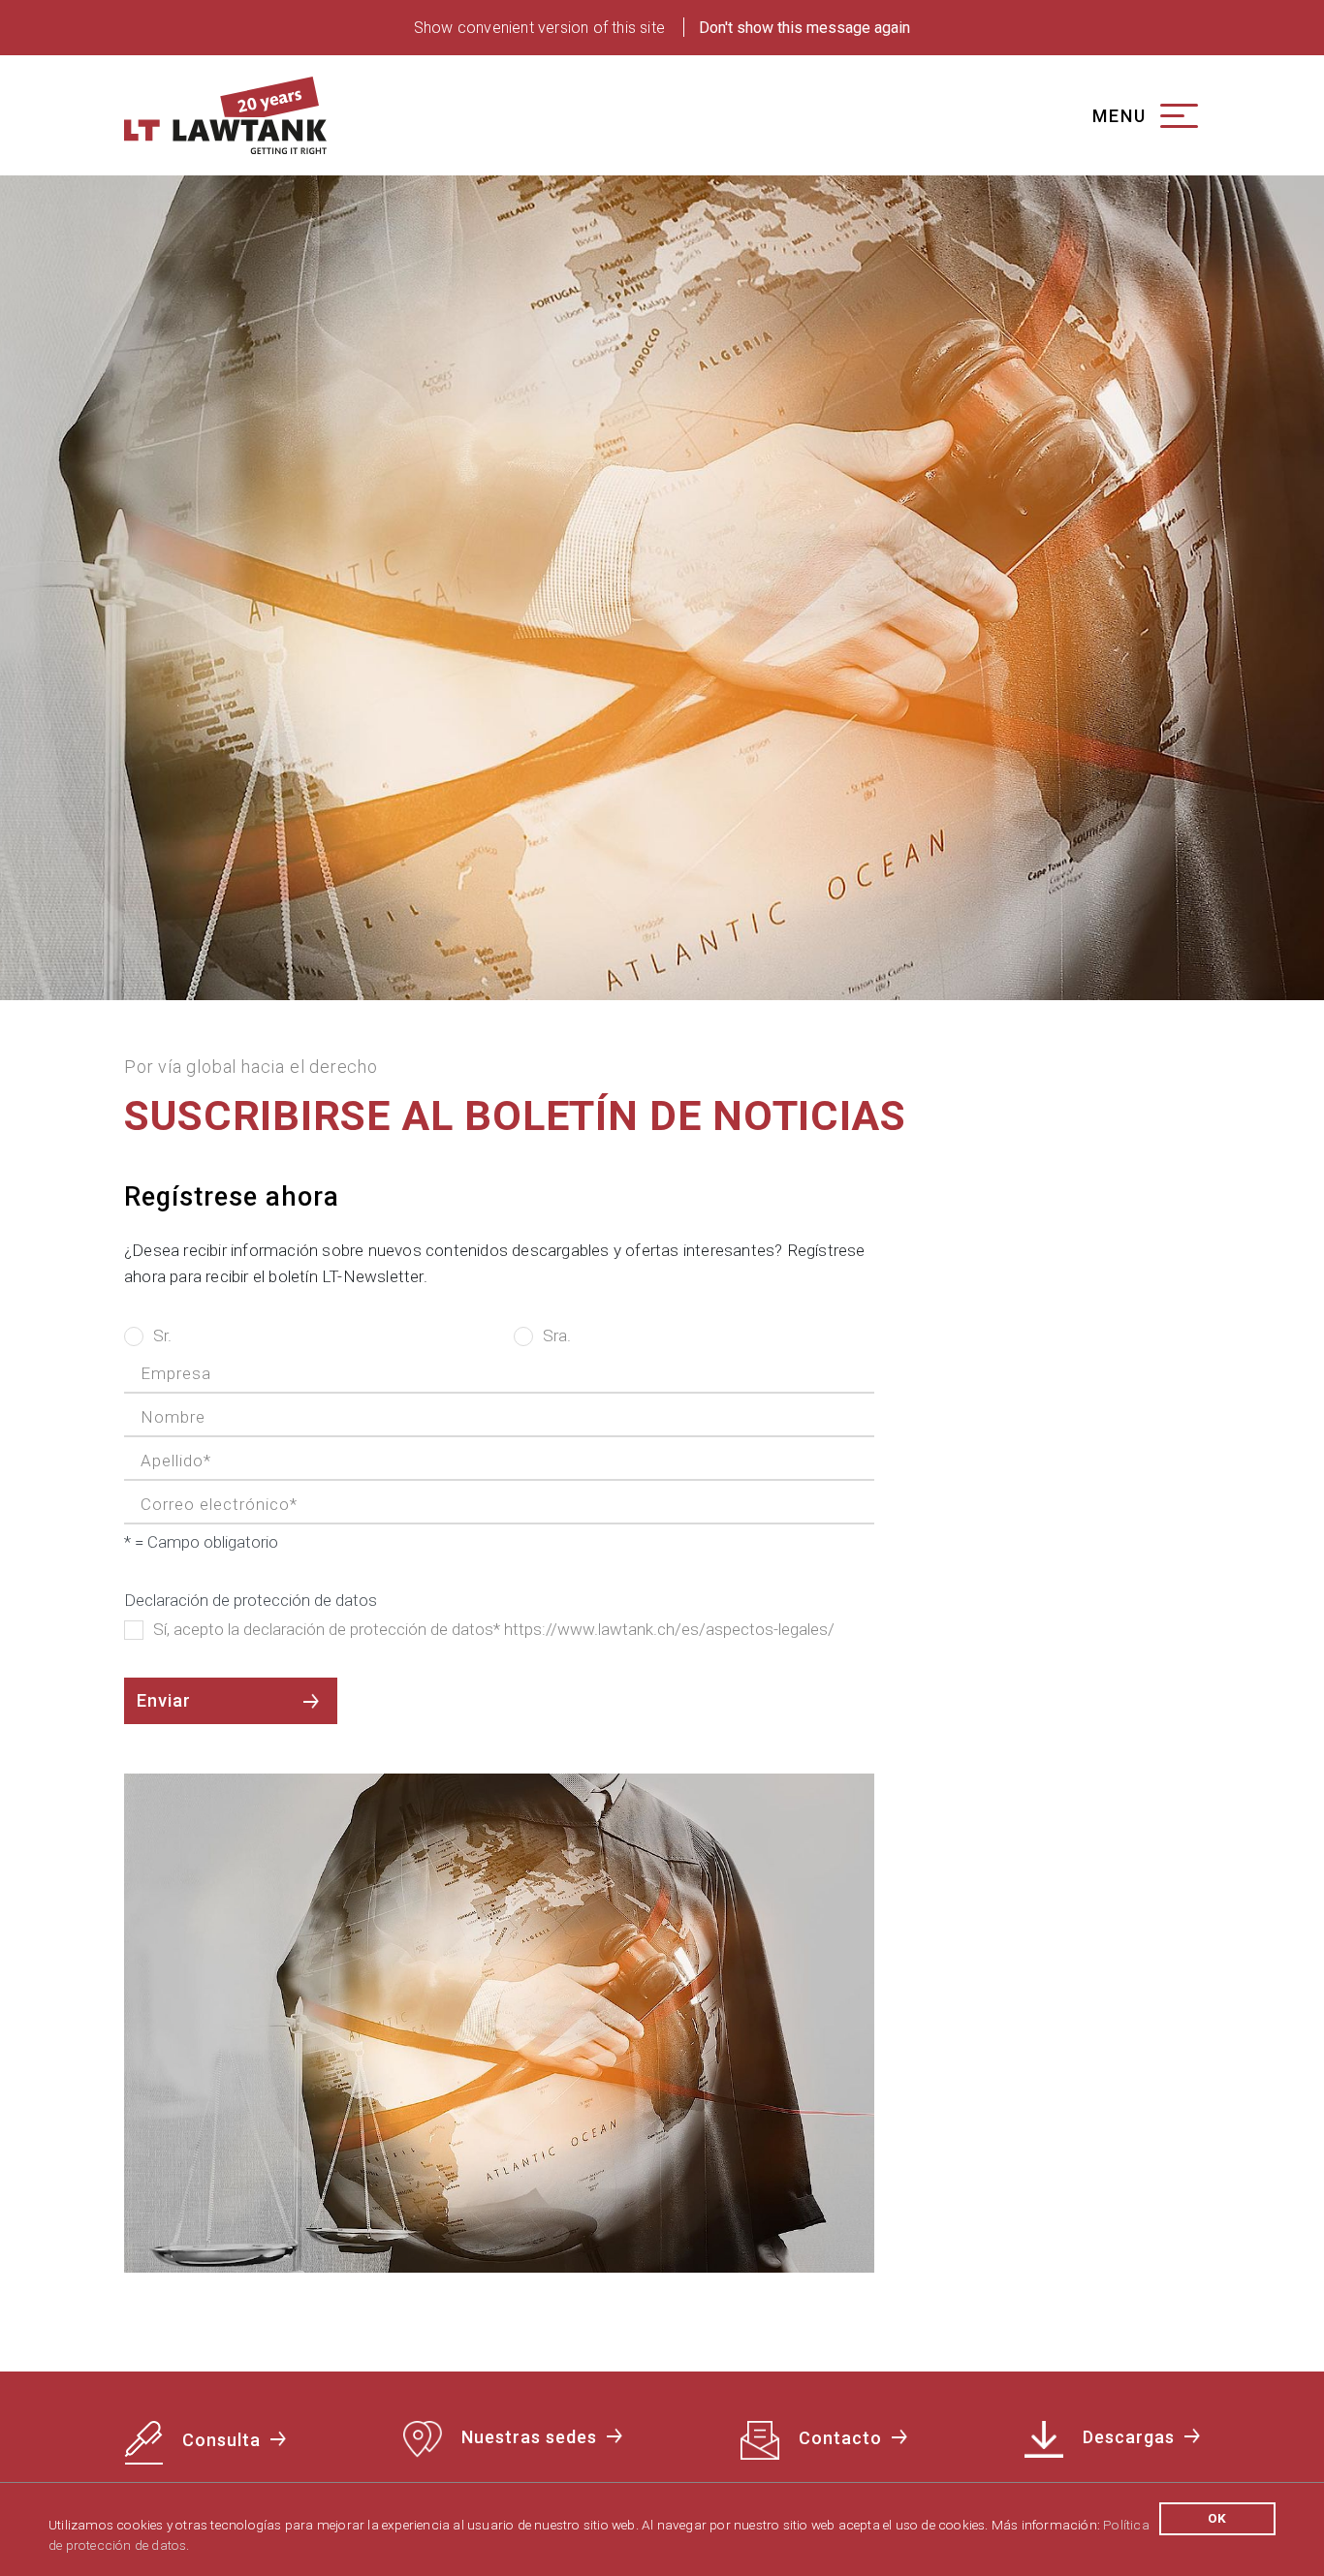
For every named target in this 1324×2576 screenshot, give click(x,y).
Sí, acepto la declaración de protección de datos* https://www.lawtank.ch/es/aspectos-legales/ (494, 1629)
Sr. (162, 1335)
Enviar (164, 1700)
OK (1217, 2518)
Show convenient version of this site (539, 28)
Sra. (557, 1335)
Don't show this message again (804, 28)
